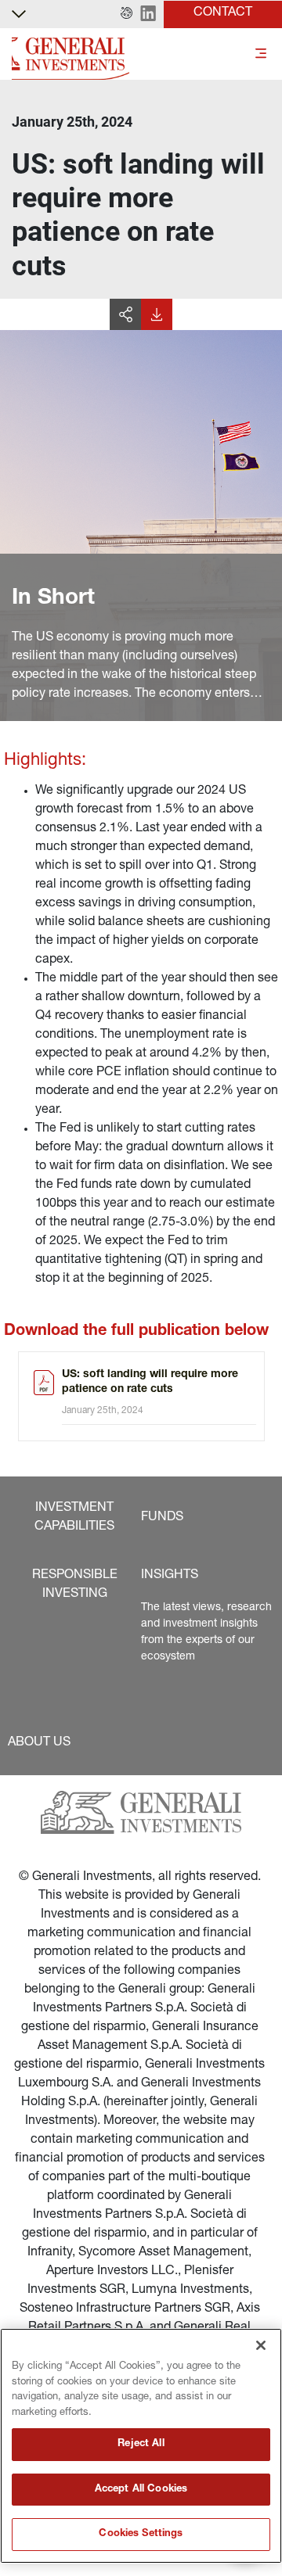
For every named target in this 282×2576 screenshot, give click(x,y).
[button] (127, 14)
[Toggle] (261, 54)
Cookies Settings (141, 2534)
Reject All (141, 2444)
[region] (141, 2446)
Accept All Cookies (141, 2490)
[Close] (261, 2345)
